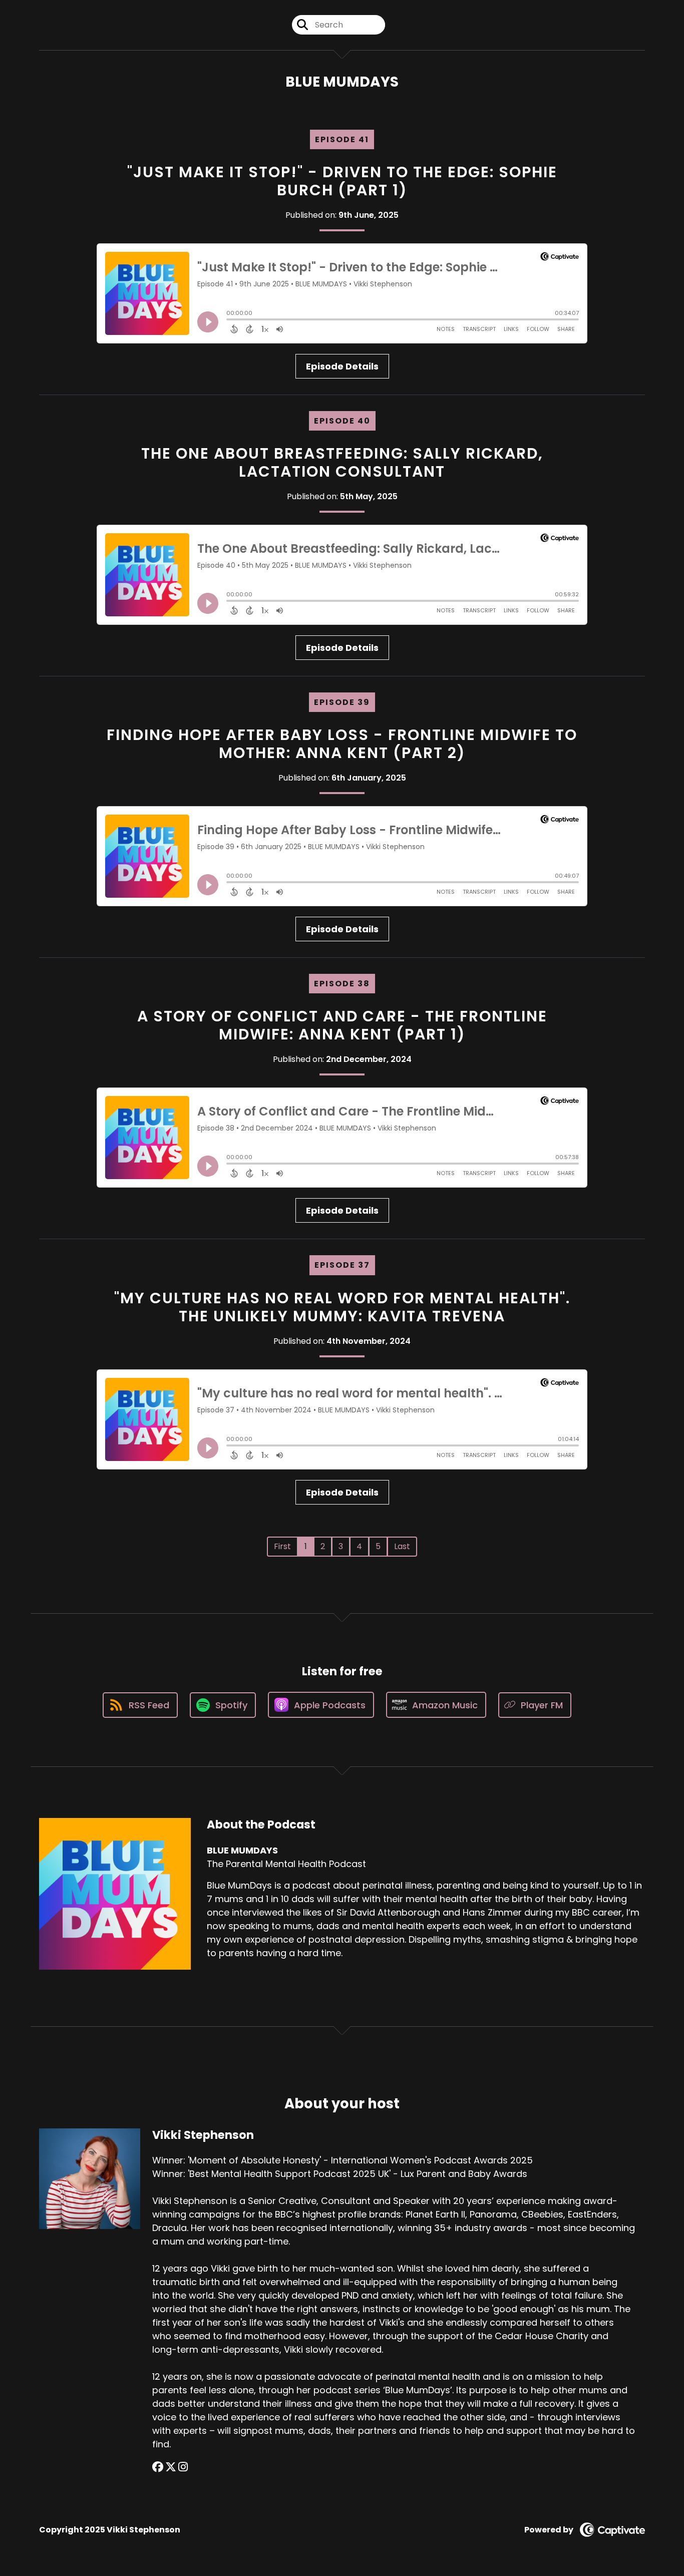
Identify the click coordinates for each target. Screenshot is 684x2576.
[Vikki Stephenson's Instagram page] (183, 2467)
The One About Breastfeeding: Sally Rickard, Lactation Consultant (342, 462)
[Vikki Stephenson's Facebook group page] (158, 2467)
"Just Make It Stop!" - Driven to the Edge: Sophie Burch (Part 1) (342, 181)
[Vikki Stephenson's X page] (171, 2467)
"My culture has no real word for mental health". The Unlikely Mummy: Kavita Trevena (342, 1307)
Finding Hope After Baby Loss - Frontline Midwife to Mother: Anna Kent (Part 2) (342, 744)
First (282, 1546)
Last (402, 1546)
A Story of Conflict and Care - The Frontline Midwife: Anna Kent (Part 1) (342, 1025)
